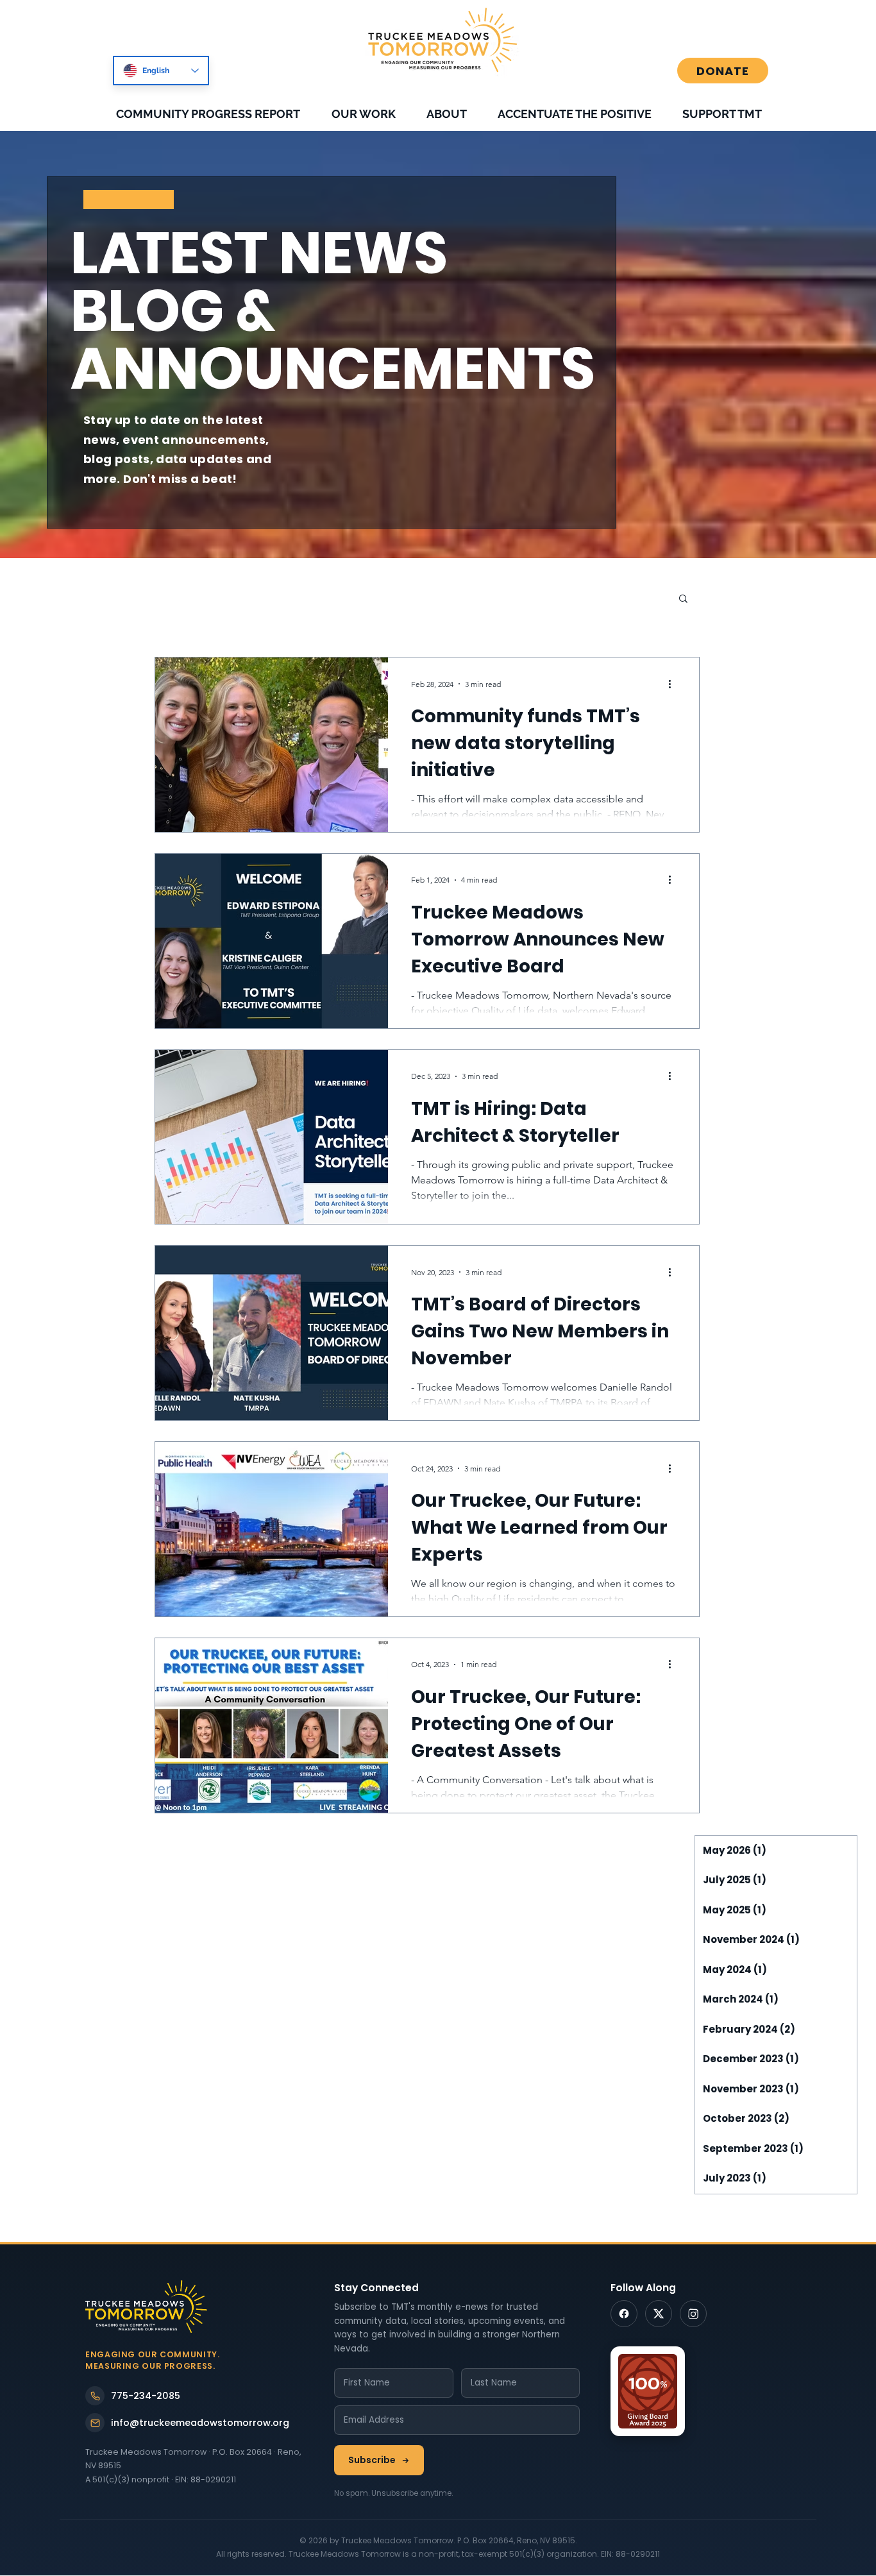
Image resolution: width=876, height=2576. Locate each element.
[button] (683, 599)
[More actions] (674, 684)
